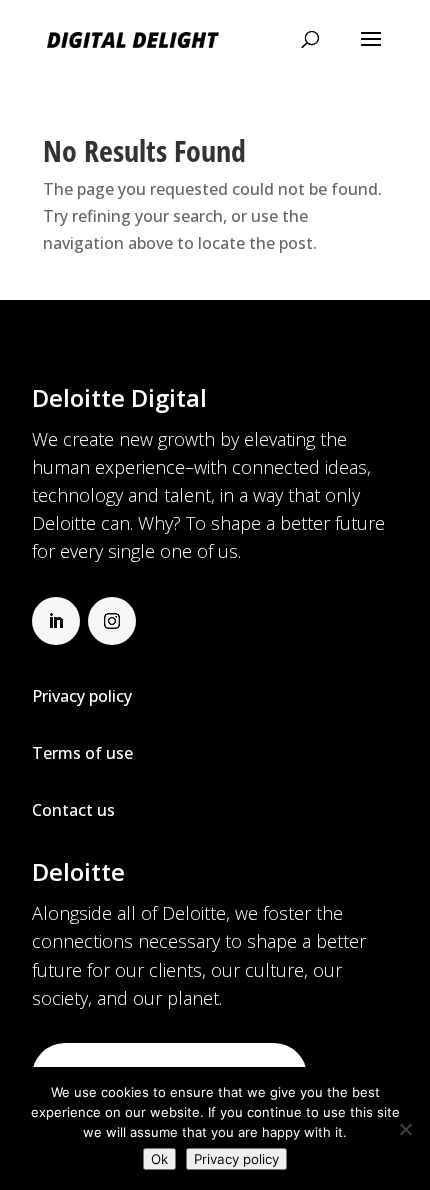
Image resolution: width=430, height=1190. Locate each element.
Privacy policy (236, 1159)
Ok (159, 1159)
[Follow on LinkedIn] (56, 621)
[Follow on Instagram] (112, 621)
